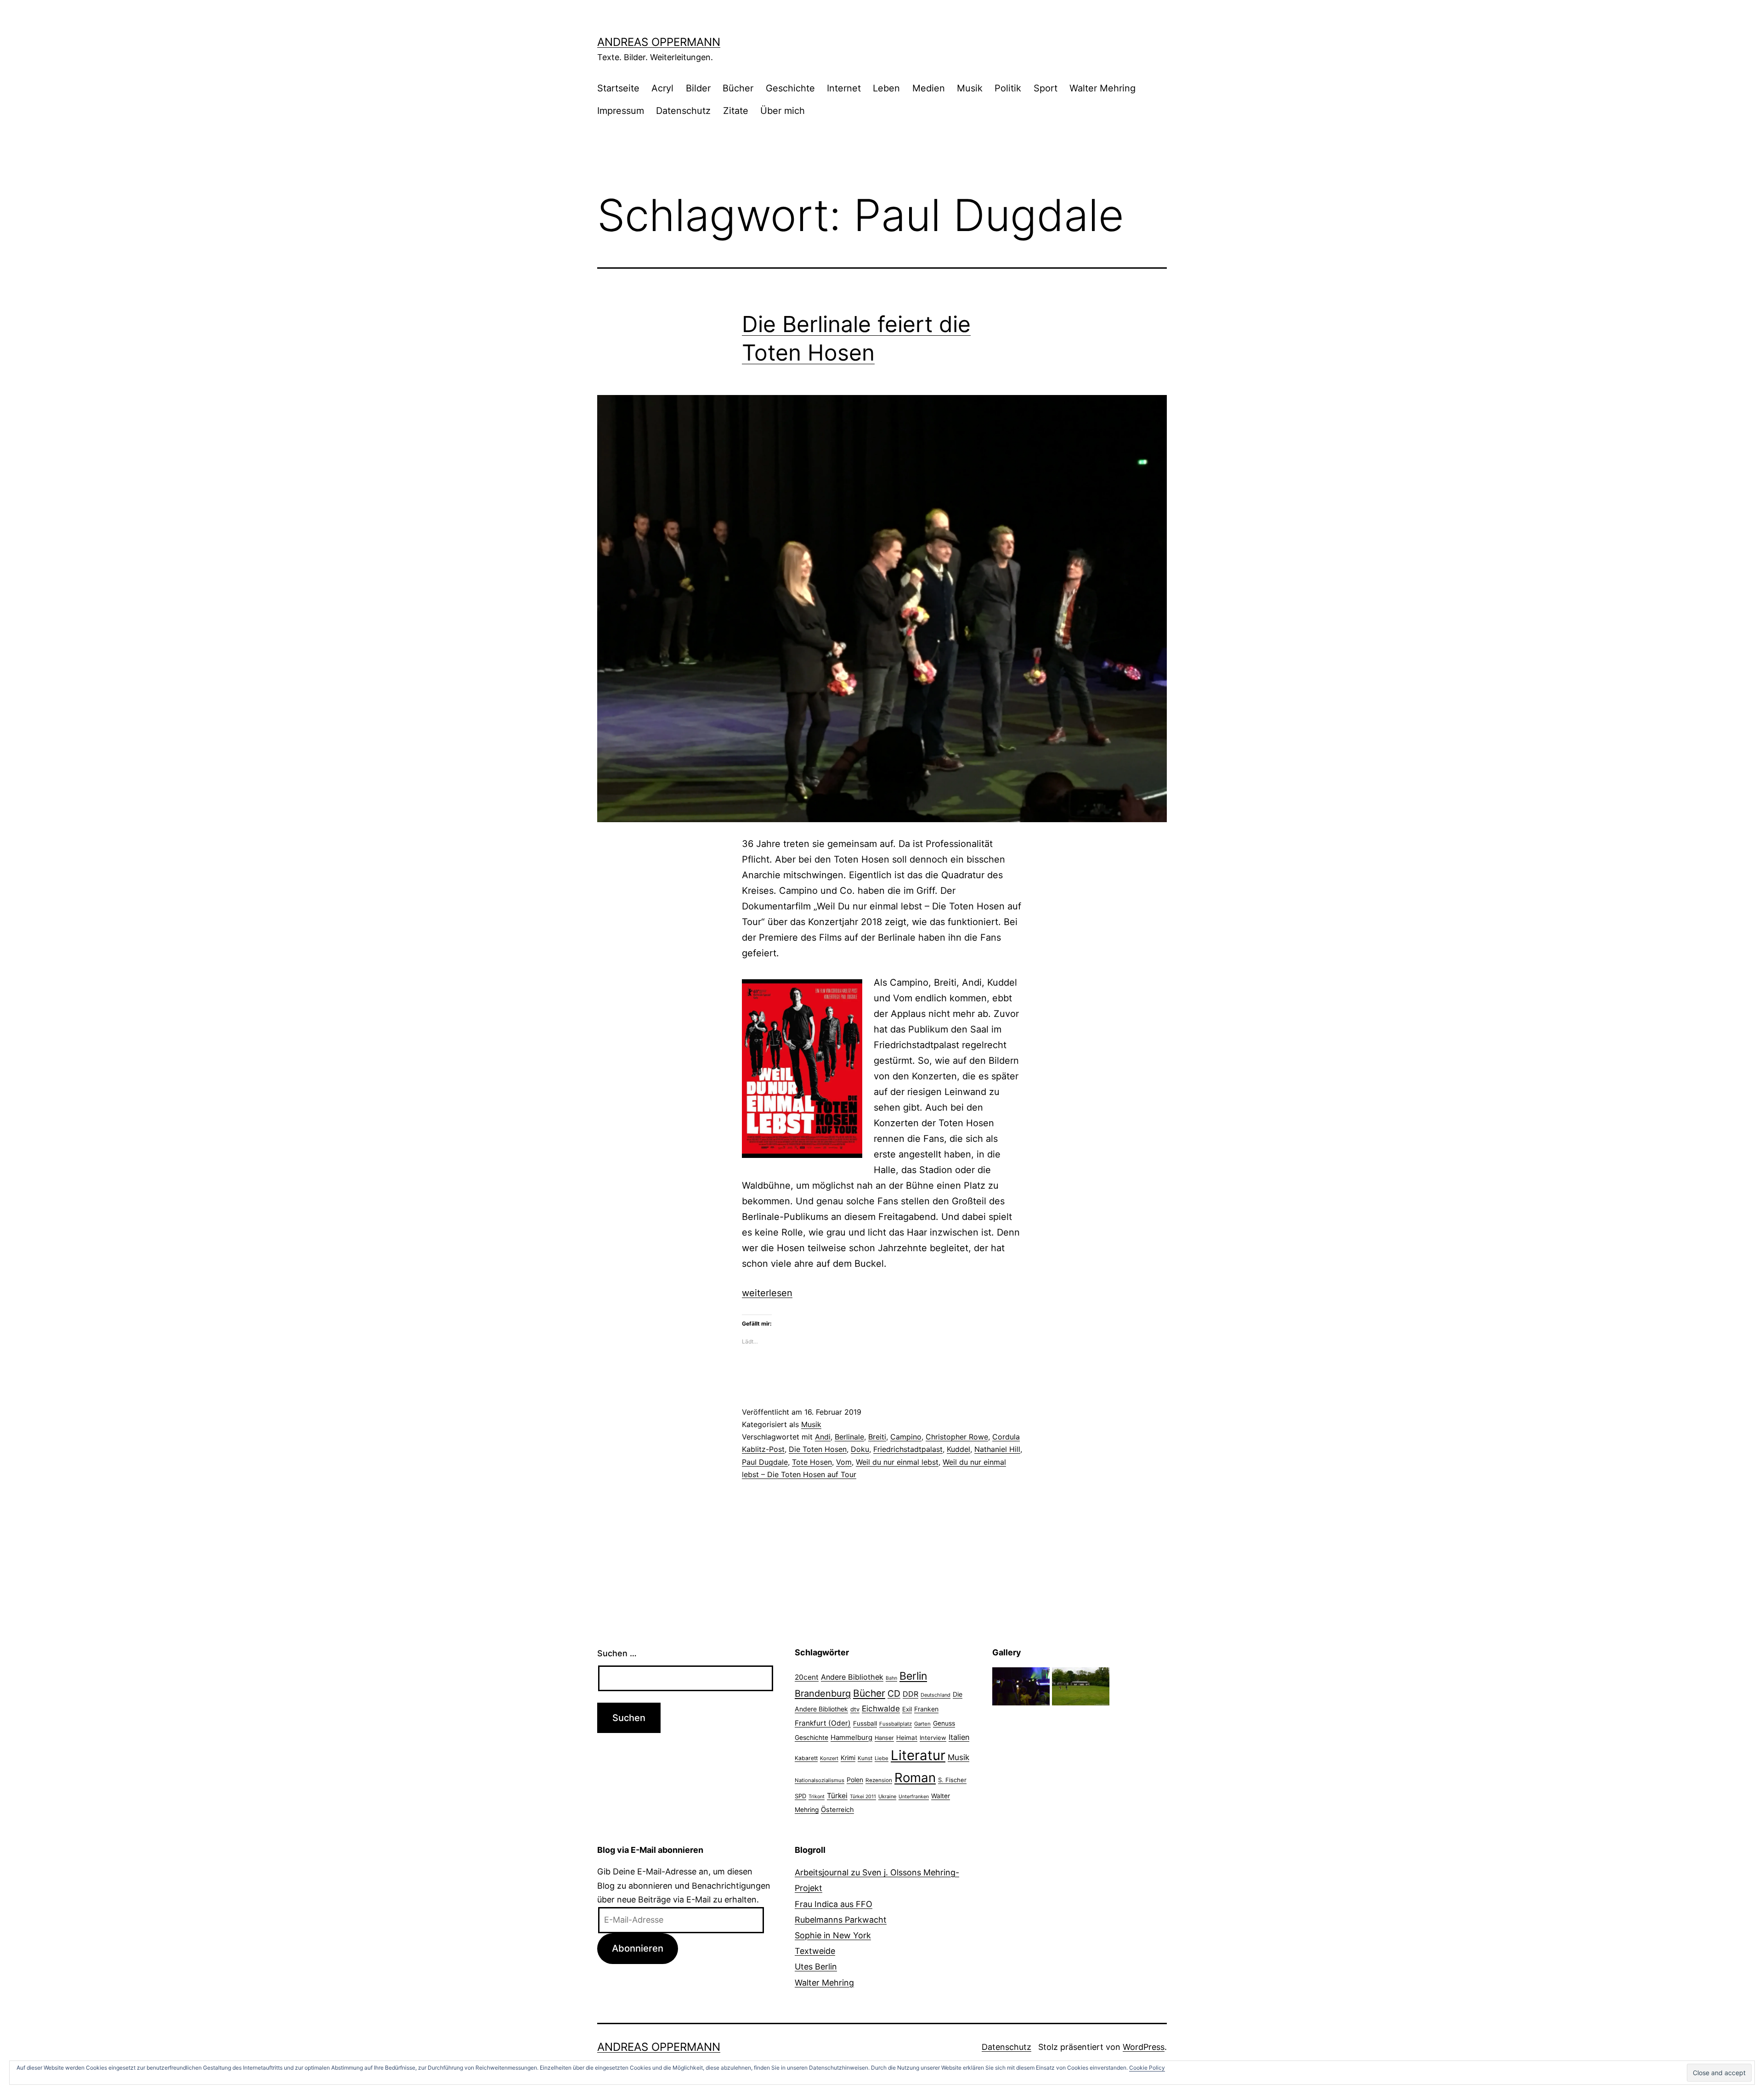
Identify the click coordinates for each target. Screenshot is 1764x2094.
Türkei (837, 1796)
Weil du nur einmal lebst (897, 1462)
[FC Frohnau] (1081, 1685)
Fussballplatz (896, 1724)
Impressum (621, 111)
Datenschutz (683, 111)
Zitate (736, 111)
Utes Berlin (816, 1967)
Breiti (877, 1437)
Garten (922, 1724)
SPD (800, 1796)
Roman (915, 1778)
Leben (886, 88)
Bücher (738, 88)
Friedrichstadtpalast (908, 1449)
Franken (926, 1709)
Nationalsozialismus (820, 1780)
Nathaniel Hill (997, 1449)
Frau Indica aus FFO (834, 1904)
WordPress (1144, 2047)
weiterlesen (767, 1293)
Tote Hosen (812, 1462)
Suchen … (617, 1653)
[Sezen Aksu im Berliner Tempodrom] (1021, 1685)
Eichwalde (881, 1708)
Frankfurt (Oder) (823, 1723)
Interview (933, 1738)
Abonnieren (638, 1948)
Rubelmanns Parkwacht (841, 1920)
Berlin (913, 1676)
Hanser (884, 1738)
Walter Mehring (1102, 88)
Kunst (865, 1758)
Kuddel (958, 1449)
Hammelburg (851, 1737)
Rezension (879, 1780)
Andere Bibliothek (852, 1677)
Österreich (837, 1810)
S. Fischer (952, 1780)
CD (894, 1693)
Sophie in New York (833, 1935)
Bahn (891, 1678)
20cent (807, 1677)
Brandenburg (823, 1693)
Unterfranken (914, 1797)
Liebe (882, 1758)
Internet (844, 88)
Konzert (829, 1758)
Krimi (848, 1758)
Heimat (907, 1738)
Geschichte (790, 88)
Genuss (944, 1723)
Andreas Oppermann (659, 42)
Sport (1046, 88)
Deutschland (936, 1695)
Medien (929, 88)
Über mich (783, 111)
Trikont (817, 1797)
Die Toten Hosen (818, 1449)
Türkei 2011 (863, 1797)
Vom (844, 1462)
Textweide (815, 1951)
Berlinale (849, 1437)
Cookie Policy (1147, 2068)
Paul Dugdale (765, 1462)
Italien (959, 1737)
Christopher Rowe (957, 1437)
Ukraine (887, 1796)
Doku (860, 1449)
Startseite (618, 88)
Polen (855, 1780)
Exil (907, 1709)
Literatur (918, 1755)
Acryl (662, 88)
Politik (1008, 88)
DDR (910, 1694)
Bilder (698, 88)
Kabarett (806, 1758)
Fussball (865, 1723)
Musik (970, 88)
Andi (823, 1437)
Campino (906, 1437)
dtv (855, 1709)
